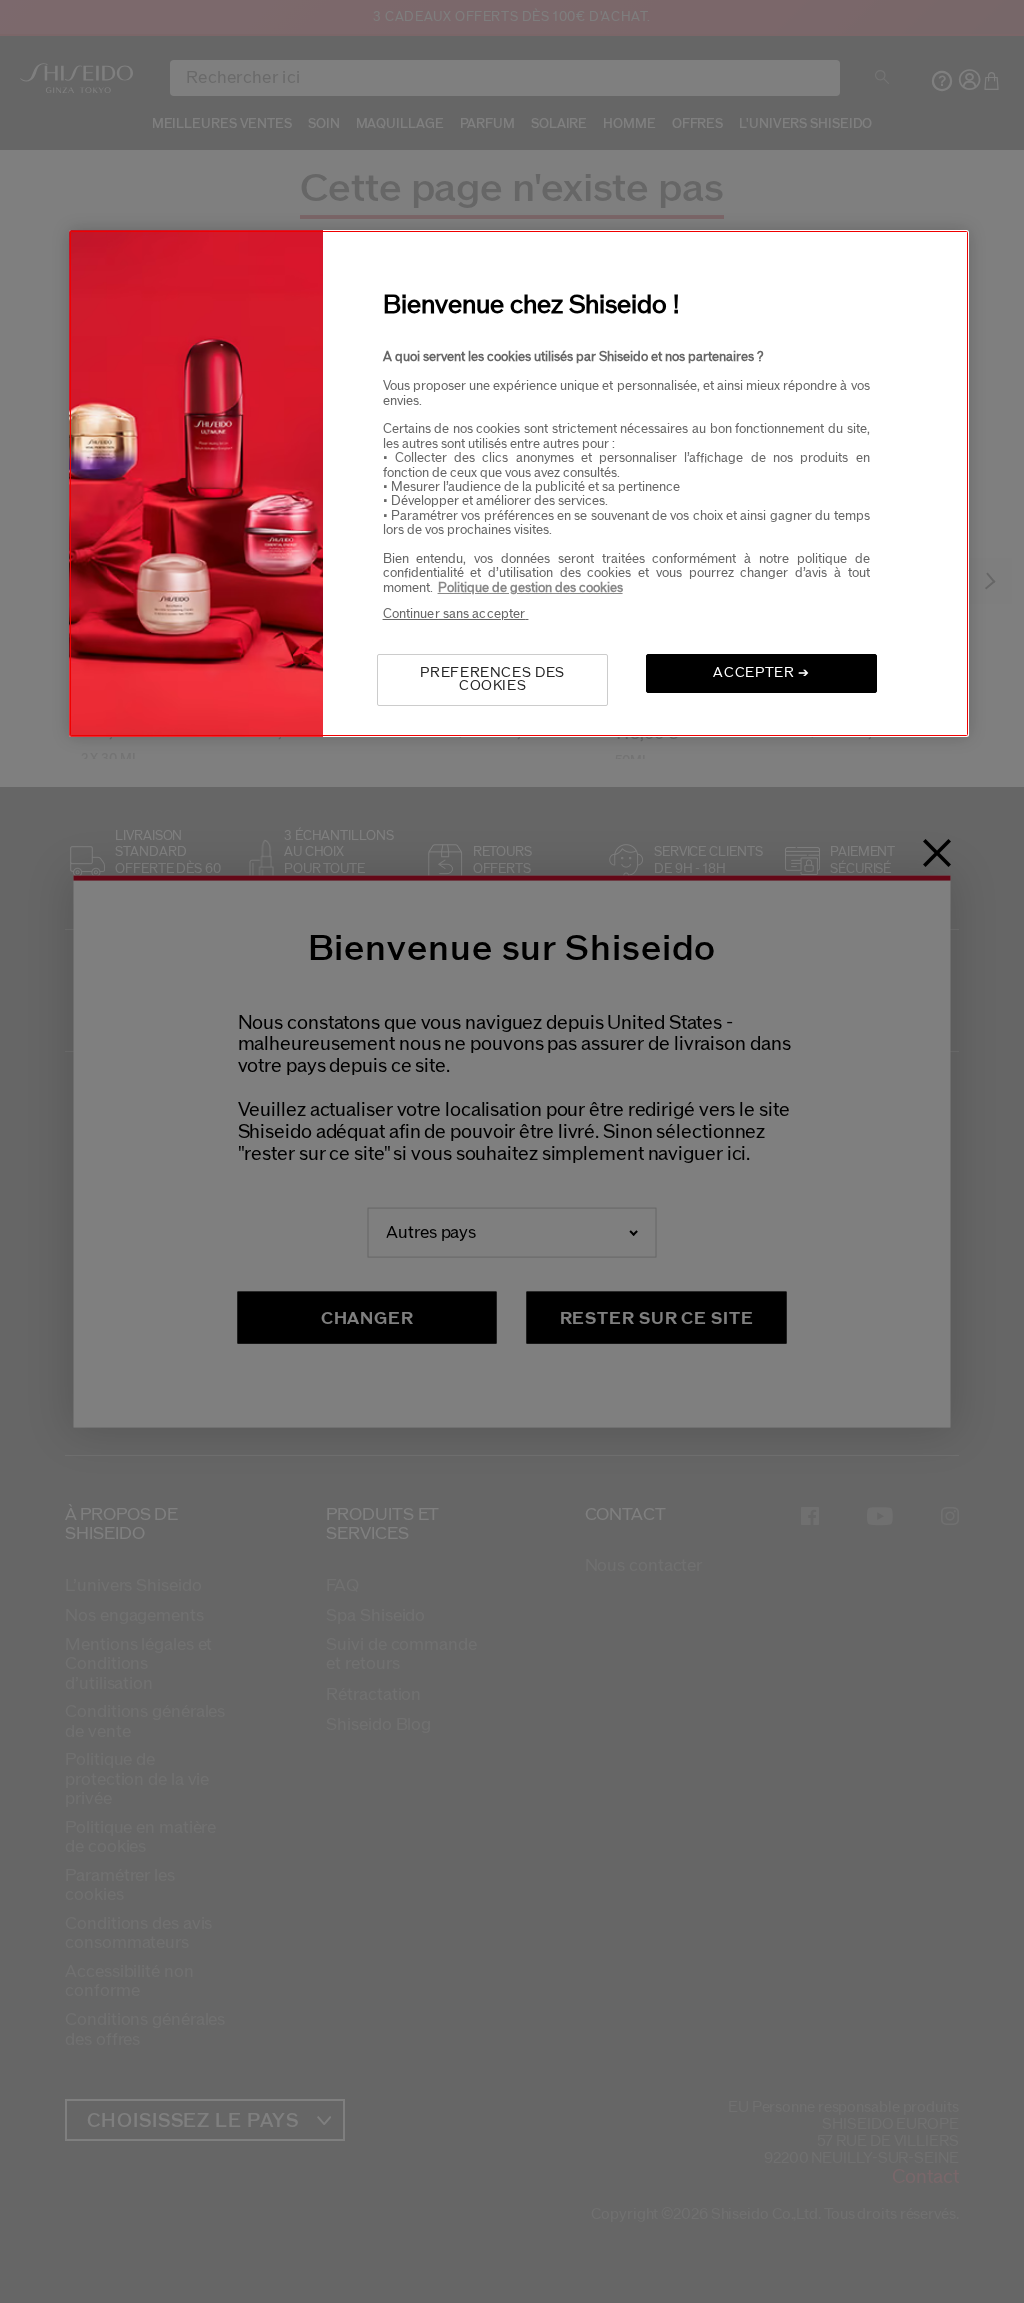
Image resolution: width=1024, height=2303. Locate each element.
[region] (519, 483)
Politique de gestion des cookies (530, 588)
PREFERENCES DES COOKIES (492, 679)
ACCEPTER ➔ (761, 673)
